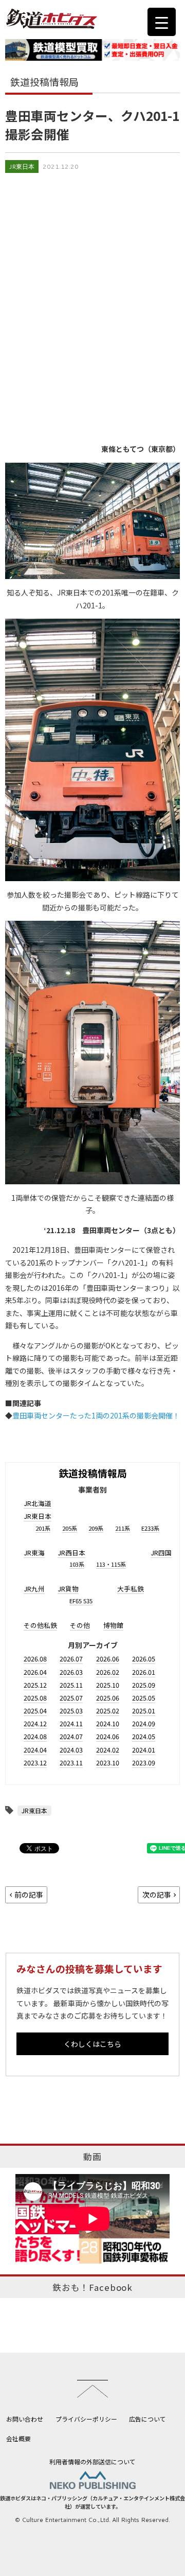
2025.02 (108, 1711)
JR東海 (34, 1553)
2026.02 (108, 1672)
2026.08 (35, 1659)
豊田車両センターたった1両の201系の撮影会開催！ (96, 1415)
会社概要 (18, 2438)
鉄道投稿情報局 (93, 1473)
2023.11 (71, 1763)
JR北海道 (38, 1503)
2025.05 (144, 1698)
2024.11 (71, 1723)
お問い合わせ (25, 2419)
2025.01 (144, 1711)
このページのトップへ (92, 2389)
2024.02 (108, 1750)
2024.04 (35, 1750)
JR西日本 (71, 1553)
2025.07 (71, 1698)
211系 (123, 1528)
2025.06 (108, 1698)
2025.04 (35, 1711)
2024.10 (108, 1723)
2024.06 (108, 1736)
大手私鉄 (131, 1589)
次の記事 (157, 1895)
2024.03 (71, 1750)
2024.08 (35, 1736)
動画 (92, 2157)
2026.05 (144, 1659)
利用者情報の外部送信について (92, 2461)
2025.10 (108, 1685)
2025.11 (71, 1685)
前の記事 (29, 1895)
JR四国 (161, 1553)
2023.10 (108, 1763)
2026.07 (71, 1659)
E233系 (150, 1528)
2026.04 (35, 1672)
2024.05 (144, 1736)
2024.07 (71, 1736)
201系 (43, 1528)
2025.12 (35, 1685)
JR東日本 (22, 167)
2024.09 (144, 1723)
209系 (96, 1528)
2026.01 (144, 1672)
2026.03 (71, 1672)
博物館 (113, 1625)
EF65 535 (81, 1601)
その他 (80, 1625)
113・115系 (111, 1564)
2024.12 (35, 1723)
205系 (70, 1528)
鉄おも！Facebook (92, 2287)
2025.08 (35, 1698)
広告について (147, 2419)
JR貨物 (68, 1589)
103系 (77, 1564)
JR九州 (34, 1589)
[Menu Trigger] (162, 22)
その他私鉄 (40, 1625)
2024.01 (144, 1750)
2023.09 (144, 1763)
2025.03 (71, 1711)
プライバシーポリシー (86, 2419)
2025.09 (144, 1685)
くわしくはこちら (92, 2044)
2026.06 (108, 1659)
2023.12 (35, 1763)
